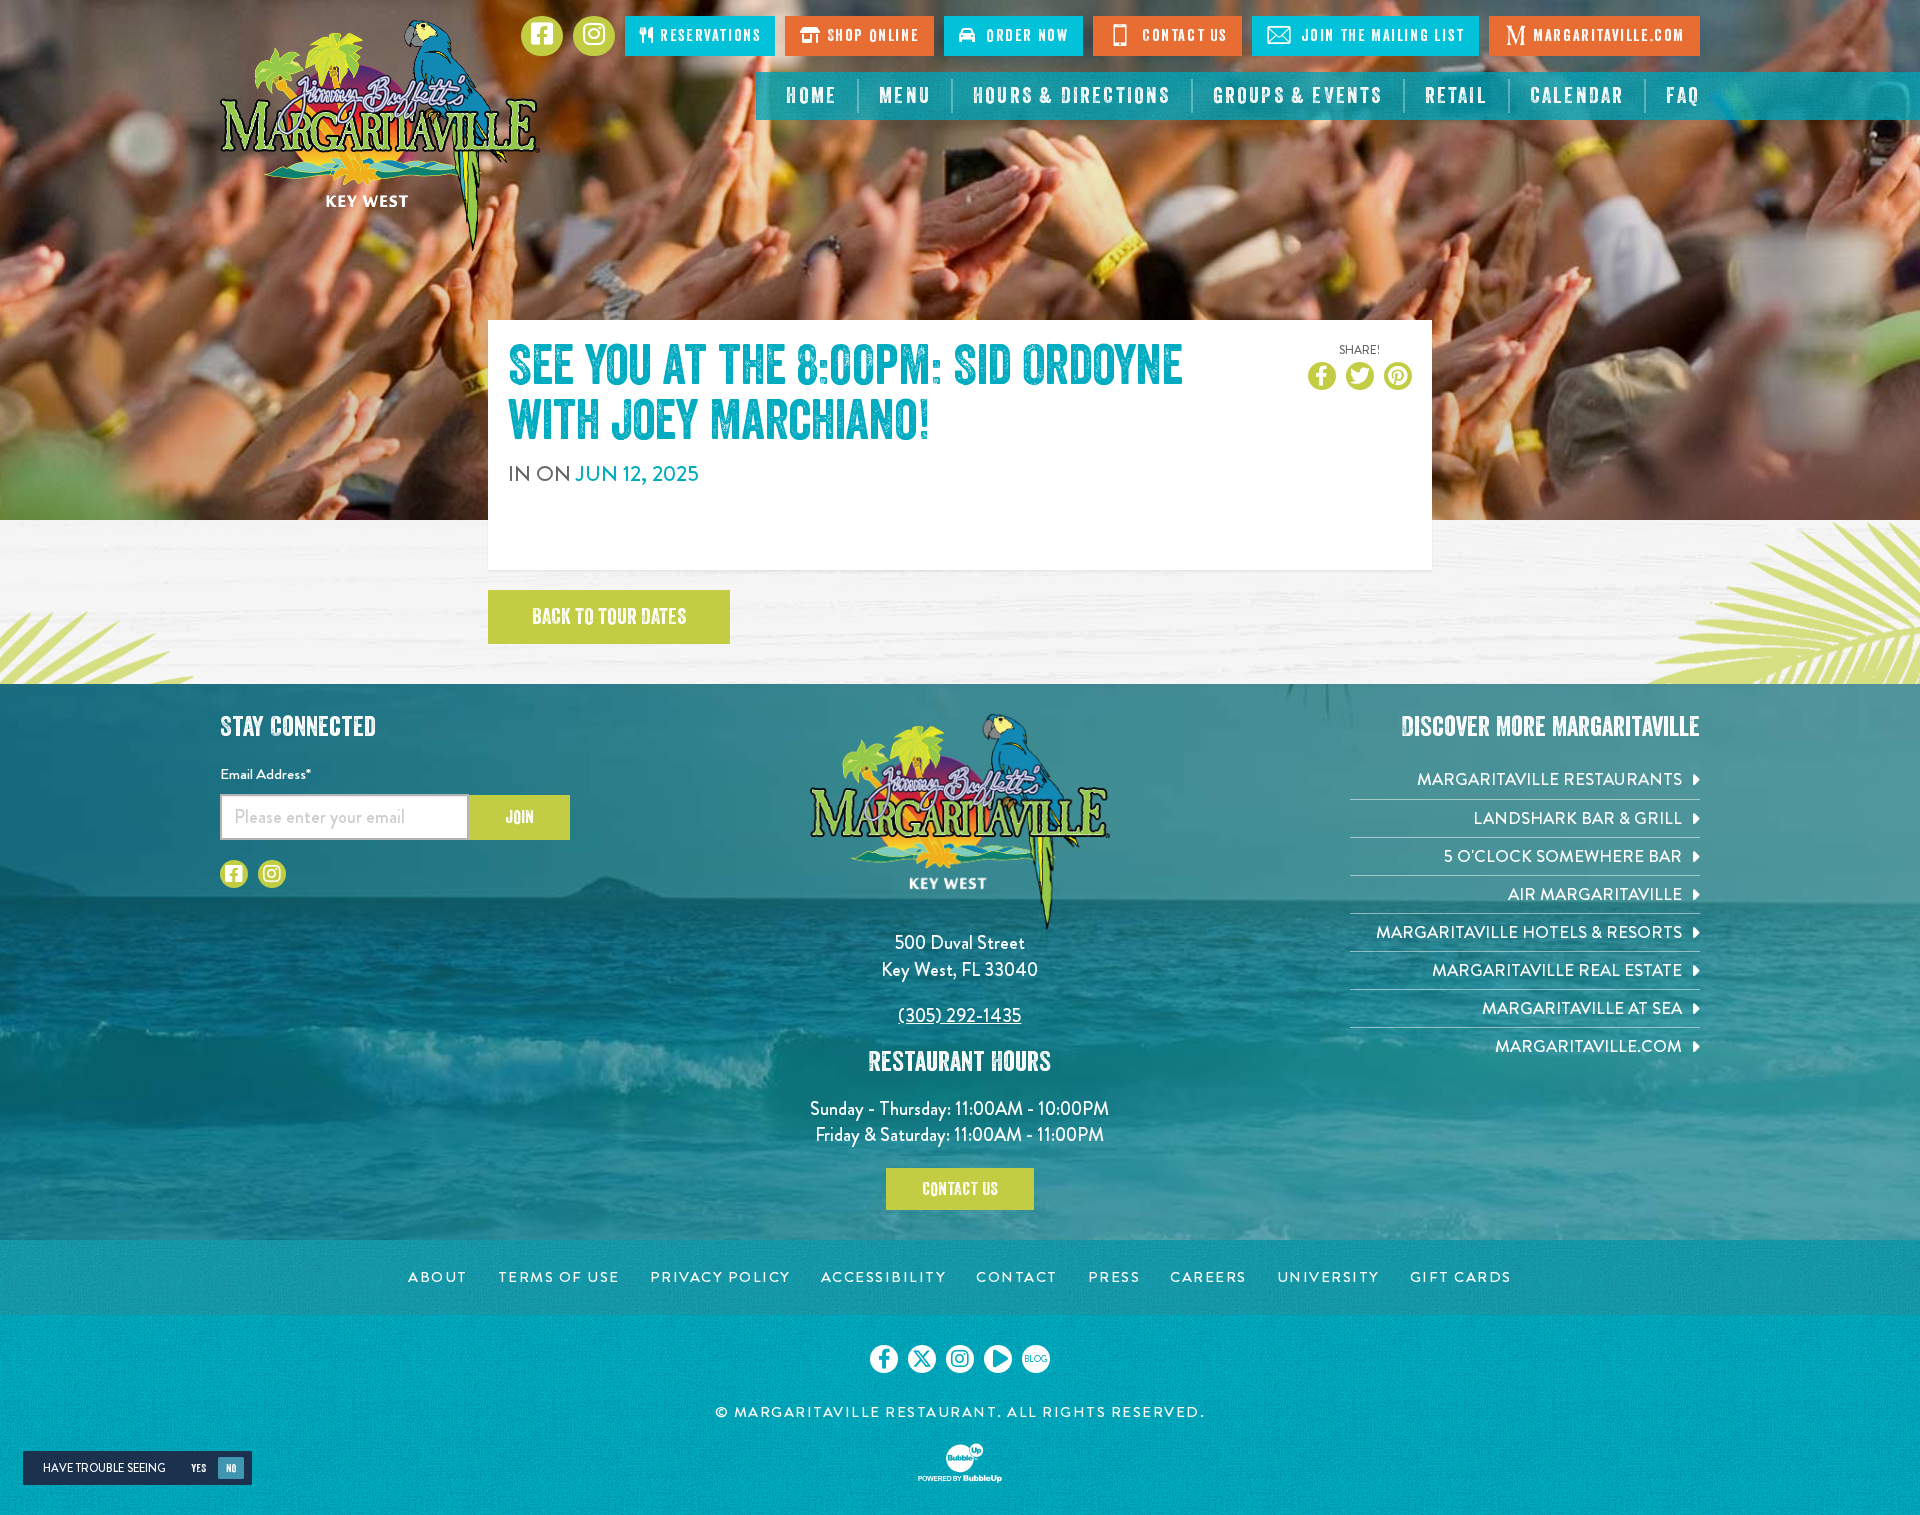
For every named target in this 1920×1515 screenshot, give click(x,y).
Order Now (1023, 36)
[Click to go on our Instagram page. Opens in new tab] (960, 1359)
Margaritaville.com (1609, 36)
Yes (198, 1468)
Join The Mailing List (1380, 36)
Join (519, 817)
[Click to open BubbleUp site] (960, 1463)
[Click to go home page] (380, 135)
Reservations (708, 36)
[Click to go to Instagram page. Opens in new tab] (272, 874)
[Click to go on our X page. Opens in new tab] (922, 1359)
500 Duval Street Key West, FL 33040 (959, 955)
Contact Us (1182, 36)
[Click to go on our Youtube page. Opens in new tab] (998, 1359)
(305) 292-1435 (959, 1015)
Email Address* (265, 774)
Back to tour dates (609, 617)
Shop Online (870, 36)
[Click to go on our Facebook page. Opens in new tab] (884, 1359)
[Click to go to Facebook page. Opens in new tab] (234, 874)
